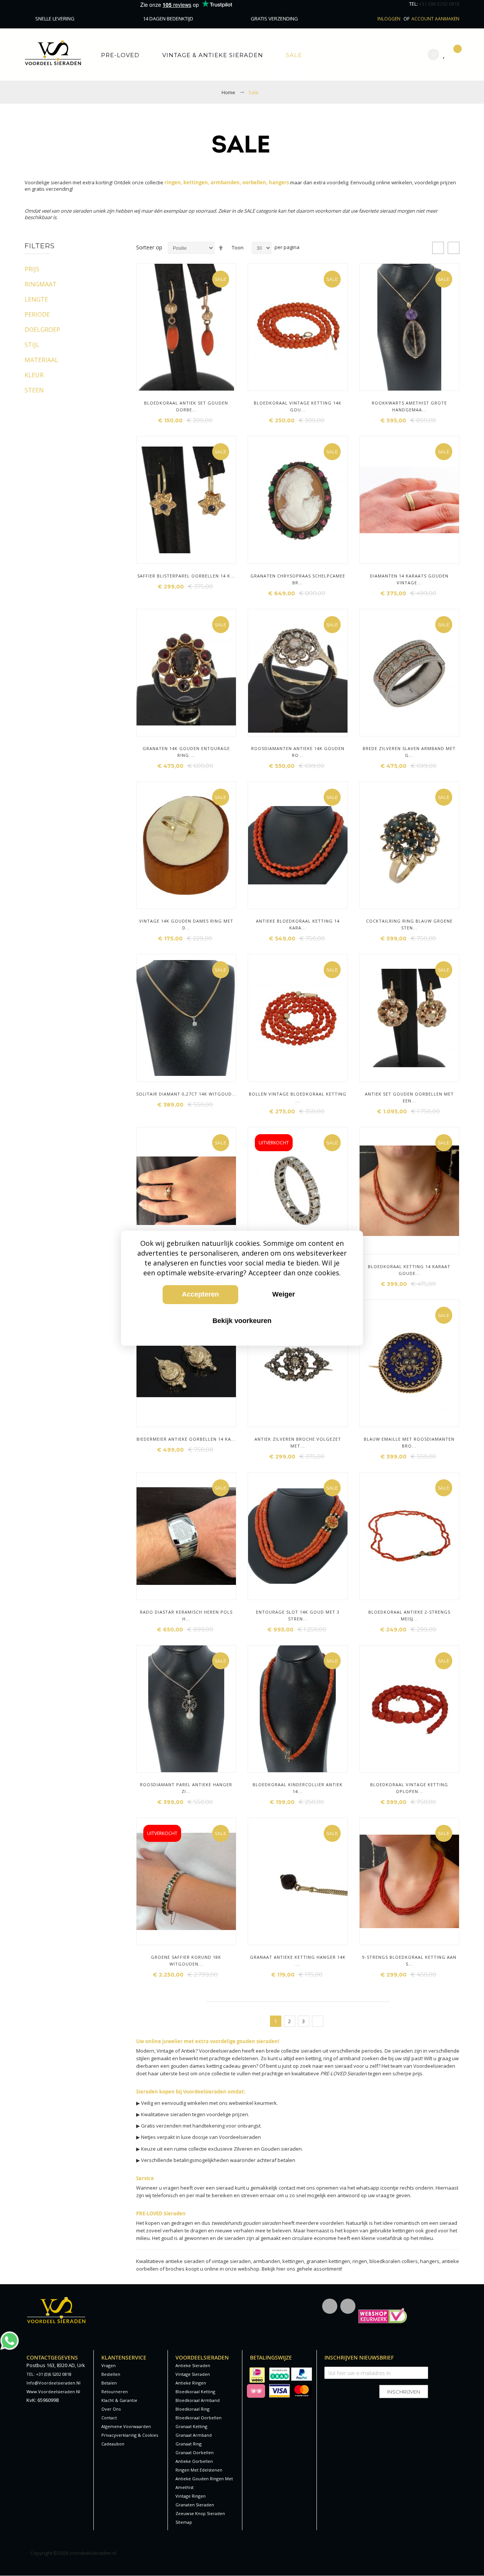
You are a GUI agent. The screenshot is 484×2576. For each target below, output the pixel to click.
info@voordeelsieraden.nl (54, 2383)
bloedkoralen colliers (394, 2261)
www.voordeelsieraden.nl (53, 2392)
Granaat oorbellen (195, 2452)
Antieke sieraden (193, 2365)
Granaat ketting (191, 2426)
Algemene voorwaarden (126, 2426)
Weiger (284, 1294)
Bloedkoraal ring (192, 2409)
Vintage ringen (191, 2496)
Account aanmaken (435, 19)
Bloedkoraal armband (198, 2400)
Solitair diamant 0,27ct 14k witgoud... (186, 1094)
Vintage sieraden (193, 2374)
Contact (109, 2418)
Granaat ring (188, 2444)
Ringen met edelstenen (199, 2470)
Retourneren (115, 2392)
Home (228, 92)
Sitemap (184, 2522)
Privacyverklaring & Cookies (130, 2435)
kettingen (293, 2261)
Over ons (111, 2409)
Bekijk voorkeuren (242, 1321)
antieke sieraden (185, 2261)
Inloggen (389, 19)
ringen (360, 2261)
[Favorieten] (446, 55)
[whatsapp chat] (9, 2335)
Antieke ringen (191, 2383)
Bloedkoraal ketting (195, 2392)
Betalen (109, 2383)
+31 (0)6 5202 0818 (439, 4)
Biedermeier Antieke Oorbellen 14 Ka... (186, 1439)
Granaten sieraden (195, 2505)
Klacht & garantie (119, 2400)
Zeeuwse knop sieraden (200, 2513)
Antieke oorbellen (194, 2461)
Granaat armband (194, 2435)
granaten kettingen (328, 2261)
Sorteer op (149, 247)
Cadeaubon (113, 2444)
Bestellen (111, 2374)
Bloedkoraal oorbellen (199, 2418)
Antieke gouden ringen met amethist (204, 2483)
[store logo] (53, 53)
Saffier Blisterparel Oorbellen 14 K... (186, 576)
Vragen (109, 2365)
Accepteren (200, 1294)
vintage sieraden (231, 2261)
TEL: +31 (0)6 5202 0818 (49, 2374)
